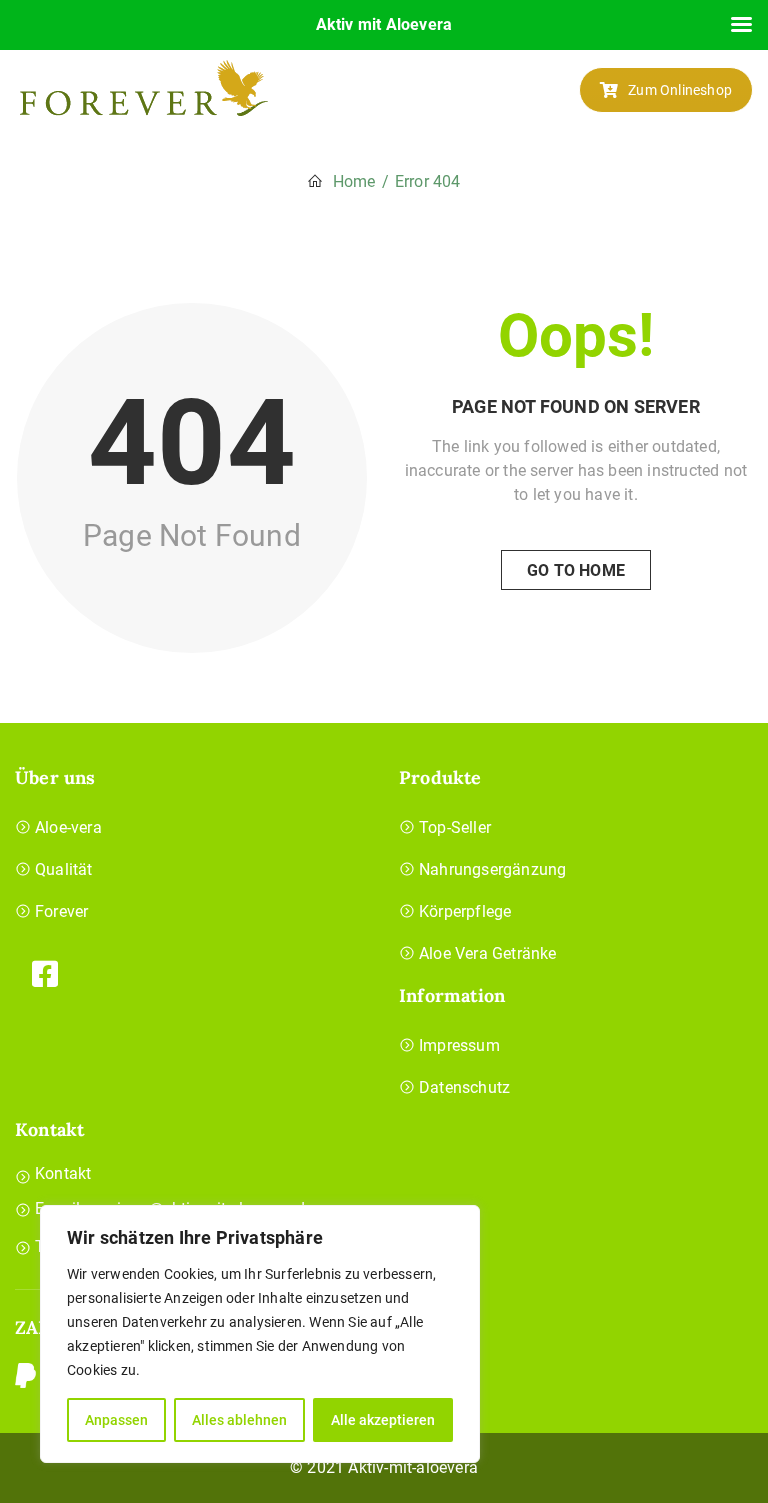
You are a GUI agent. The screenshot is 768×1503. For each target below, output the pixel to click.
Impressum (459, 1045)
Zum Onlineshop (680, 90)
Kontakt (63, 1173)
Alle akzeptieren (383, 1420)
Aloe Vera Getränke (488, 953)
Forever (61, 911)
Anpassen (116, 1420)
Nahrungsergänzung (492, 869)
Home (354, 181)
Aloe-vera (68, 827)
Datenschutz (464, 1087)
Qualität (64, 869)
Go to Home (576, 570)
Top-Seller (455, 827)
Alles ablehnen (239, 1420)
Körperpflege (465, 911)
